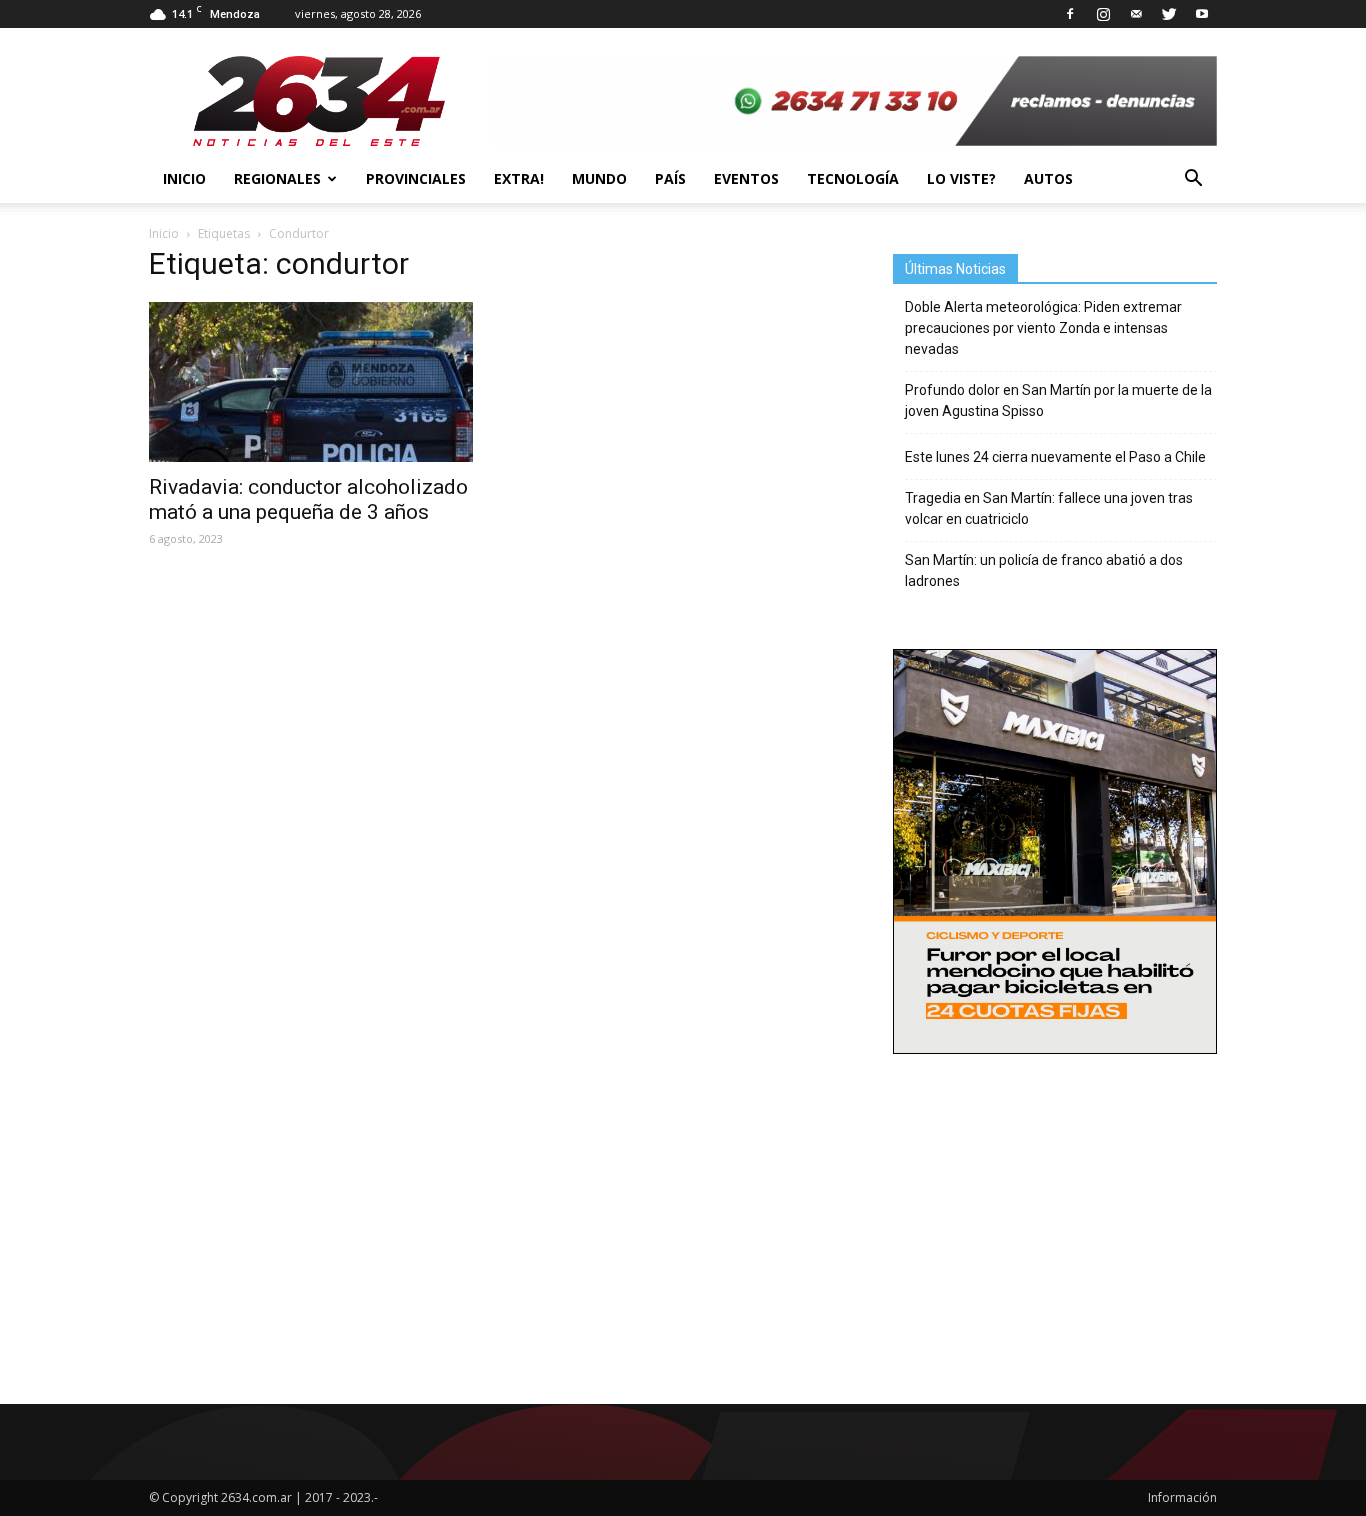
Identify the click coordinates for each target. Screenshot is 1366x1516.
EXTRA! (519, 178)
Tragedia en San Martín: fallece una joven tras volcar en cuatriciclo (1049, 508)
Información (1182, 1497)
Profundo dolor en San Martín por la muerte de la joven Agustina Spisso (1058, 400)
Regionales (277, 178)
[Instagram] (1103, 14)
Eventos (746, 178)
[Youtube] (1202, 14)
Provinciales (416, 178)
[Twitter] (1169, 14)
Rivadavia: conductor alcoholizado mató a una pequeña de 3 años (308, 499)
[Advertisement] (1055, 1201)
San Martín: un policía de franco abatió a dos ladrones (1044, 570)
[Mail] (1136, 14)
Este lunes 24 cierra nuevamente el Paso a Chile (1055, 457)
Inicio (184, 178)
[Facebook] (1070, 14)
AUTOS (1048, 178)
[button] (1193, 179)
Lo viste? (961, 178)
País (670, 178)
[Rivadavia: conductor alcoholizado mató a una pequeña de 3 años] (311, 382)
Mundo (599, 178)
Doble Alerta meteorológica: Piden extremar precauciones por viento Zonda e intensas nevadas (1043, 328)
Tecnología (853, 178)
